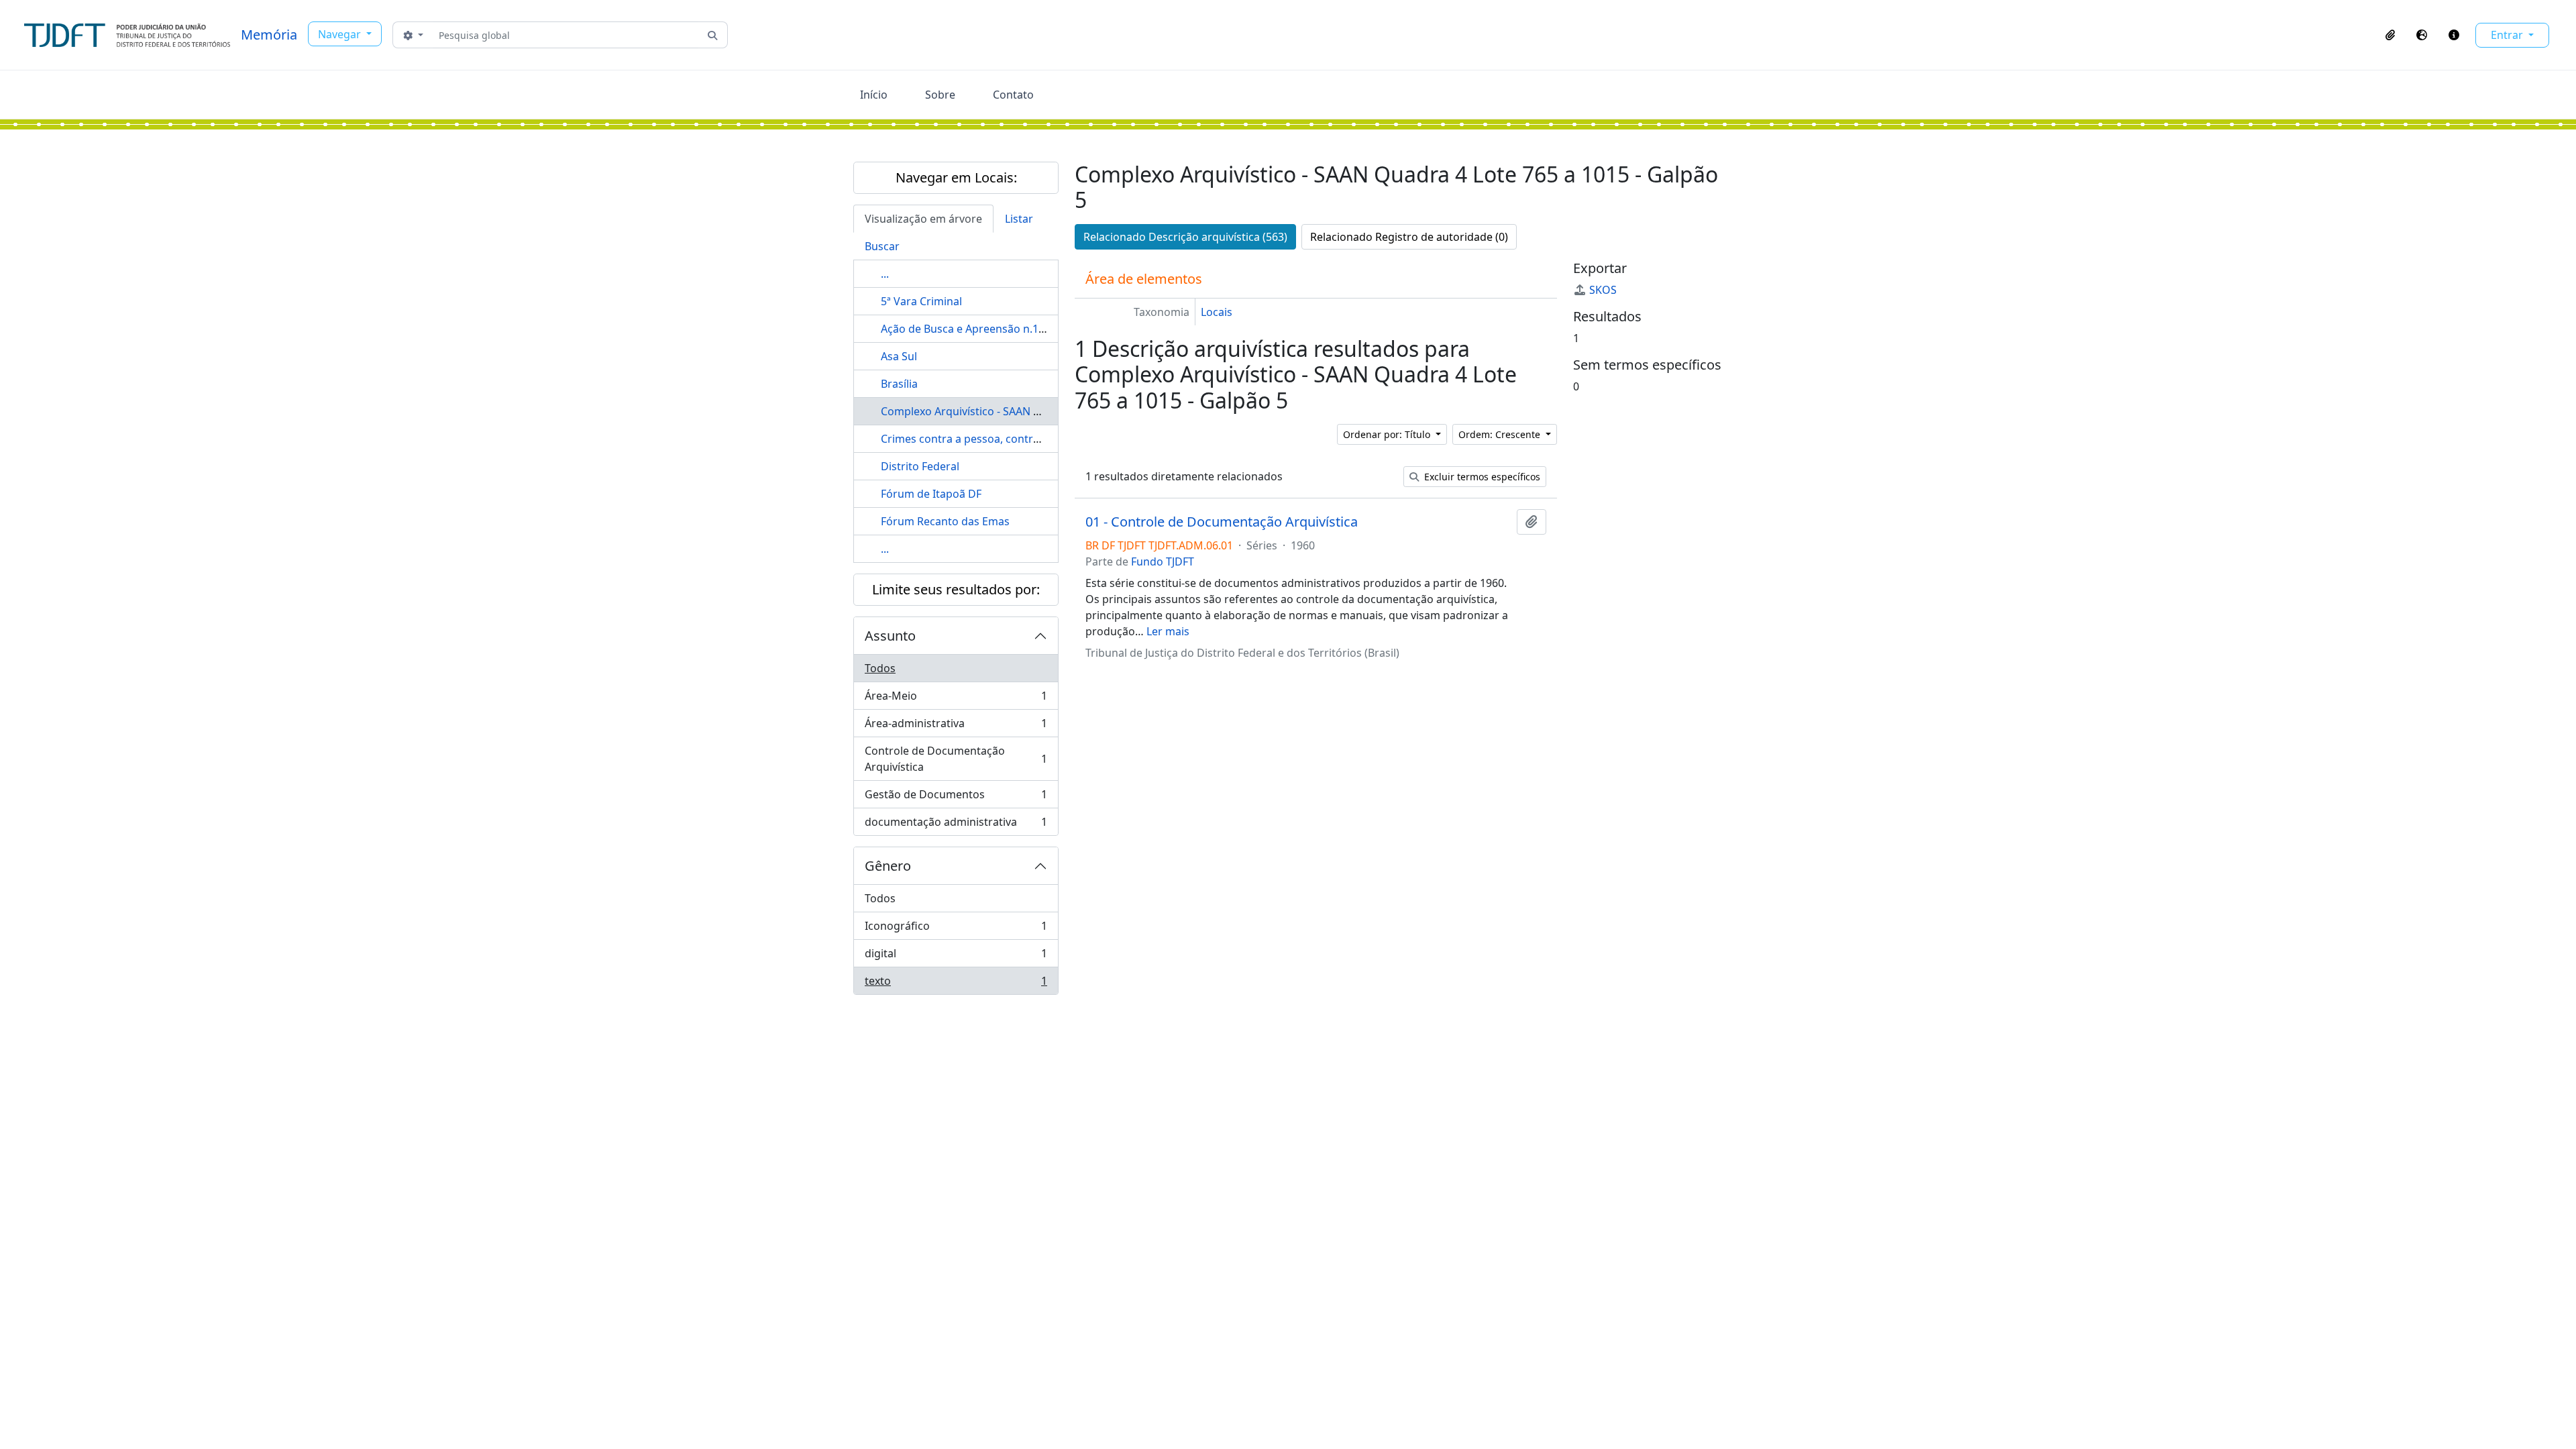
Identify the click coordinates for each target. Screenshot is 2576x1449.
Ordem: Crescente (1501, 434)
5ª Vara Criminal (921, 301)
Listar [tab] (1019, 219)
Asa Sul (899, 356)
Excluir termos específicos (1481, 477)
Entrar (2508, 35)
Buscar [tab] (882, 246)
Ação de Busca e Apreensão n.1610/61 (977, 329)
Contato (1013, 95)
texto (956, 984)
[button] (2390, 35)
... (885, 274)
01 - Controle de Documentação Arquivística (1222, 522)
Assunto (890, 636)
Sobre (940, 95)
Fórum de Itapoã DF (931, 494)
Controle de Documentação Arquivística (956, 759)
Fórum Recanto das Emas (945, 521)
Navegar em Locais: (956, 177)
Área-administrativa (956, 727)
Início (874, 95)
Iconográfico (956, 929)
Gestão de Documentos (956, 798)
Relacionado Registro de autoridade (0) (1409, 237)
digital (956, 957)
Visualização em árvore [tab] (923, 219)
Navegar (341, 34)
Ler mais (1168, 631)
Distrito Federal (920, 466)
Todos (880, 668)
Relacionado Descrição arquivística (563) (1185, 237)
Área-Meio (956, 699)
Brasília (899, 384)
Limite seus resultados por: (956, 589)
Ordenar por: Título (1388, 434)
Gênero (888, 866)
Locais (1217, 312)
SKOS (1603, 290)
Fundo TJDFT (1163, 561)
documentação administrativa (956, 825)
